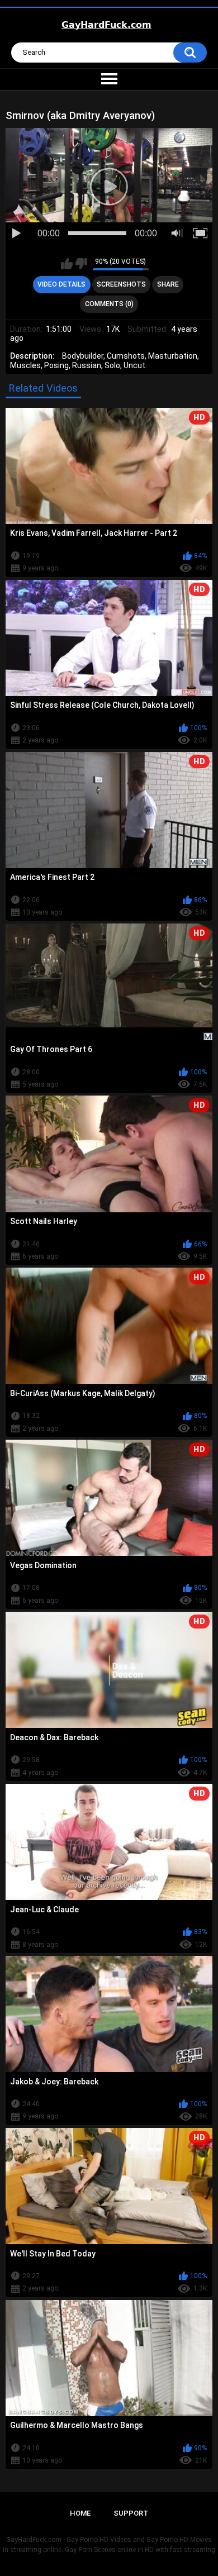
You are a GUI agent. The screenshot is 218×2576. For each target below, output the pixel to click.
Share (168, 284)
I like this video (67, 264)
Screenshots (121, 284)
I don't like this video (81, 264)
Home (80, 2513)
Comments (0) (109, 304)
